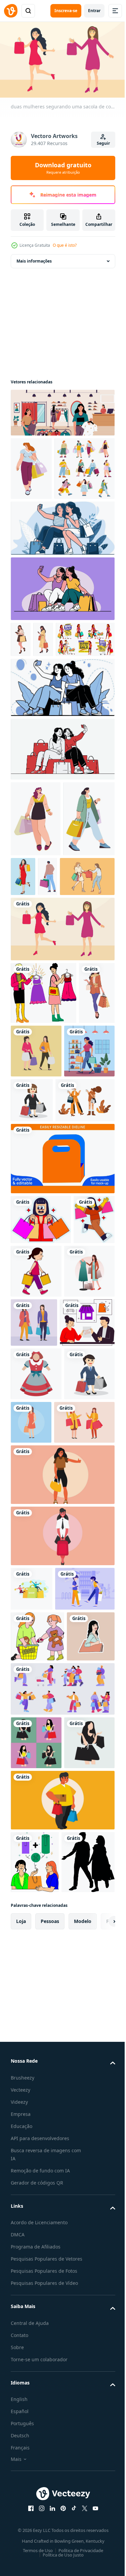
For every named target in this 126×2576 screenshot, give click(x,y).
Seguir (103, 143)
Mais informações (34, 258)
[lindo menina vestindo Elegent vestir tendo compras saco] (77, 973)
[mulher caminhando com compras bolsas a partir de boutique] (36, 991)
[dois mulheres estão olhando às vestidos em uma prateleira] (44, 1165)
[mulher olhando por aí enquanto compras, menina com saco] (31, 466)
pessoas (50, 2474)
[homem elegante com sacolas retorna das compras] (102, 973)
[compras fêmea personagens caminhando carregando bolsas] (41, 529)
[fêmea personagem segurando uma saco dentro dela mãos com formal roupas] (62, 1816)
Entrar (94, 11)
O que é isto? (65, 245)
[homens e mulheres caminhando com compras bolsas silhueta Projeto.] (37, 2415)
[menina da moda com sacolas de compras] (40, 1335)
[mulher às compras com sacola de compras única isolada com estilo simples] (84, 1710)
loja (21, 2474)
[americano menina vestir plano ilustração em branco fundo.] (36, 1662)
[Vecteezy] (11, 11)
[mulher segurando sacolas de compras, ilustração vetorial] (36, 1559)
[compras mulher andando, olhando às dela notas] (21, 700)
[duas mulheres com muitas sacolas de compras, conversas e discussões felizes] (41, 1764)
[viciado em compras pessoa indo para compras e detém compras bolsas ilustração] (62, 2291)
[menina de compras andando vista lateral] (80, 1506)
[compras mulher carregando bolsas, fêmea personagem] (36, 915)
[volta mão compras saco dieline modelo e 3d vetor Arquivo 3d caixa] (62, 1393)
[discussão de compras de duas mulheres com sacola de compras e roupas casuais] (87, 1557)
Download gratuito (63, 168)
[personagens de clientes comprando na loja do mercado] (62, 2126)
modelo (83, 2474)
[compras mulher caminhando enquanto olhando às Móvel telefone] (43, 700)
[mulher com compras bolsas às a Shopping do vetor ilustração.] (36, 2180)
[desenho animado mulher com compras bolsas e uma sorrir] (31, 1504)
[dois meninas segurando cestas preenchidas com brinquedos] (37, 2022)
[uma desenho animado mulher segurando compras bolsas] (41, 1454)
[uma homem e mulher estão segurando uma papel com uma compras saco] (38, 1611)
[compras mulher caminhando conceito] (29, 1228)
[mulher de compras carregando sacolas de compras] (35, 2073)
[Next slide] (99, 2474)
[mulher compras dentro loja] (36, 1286)
